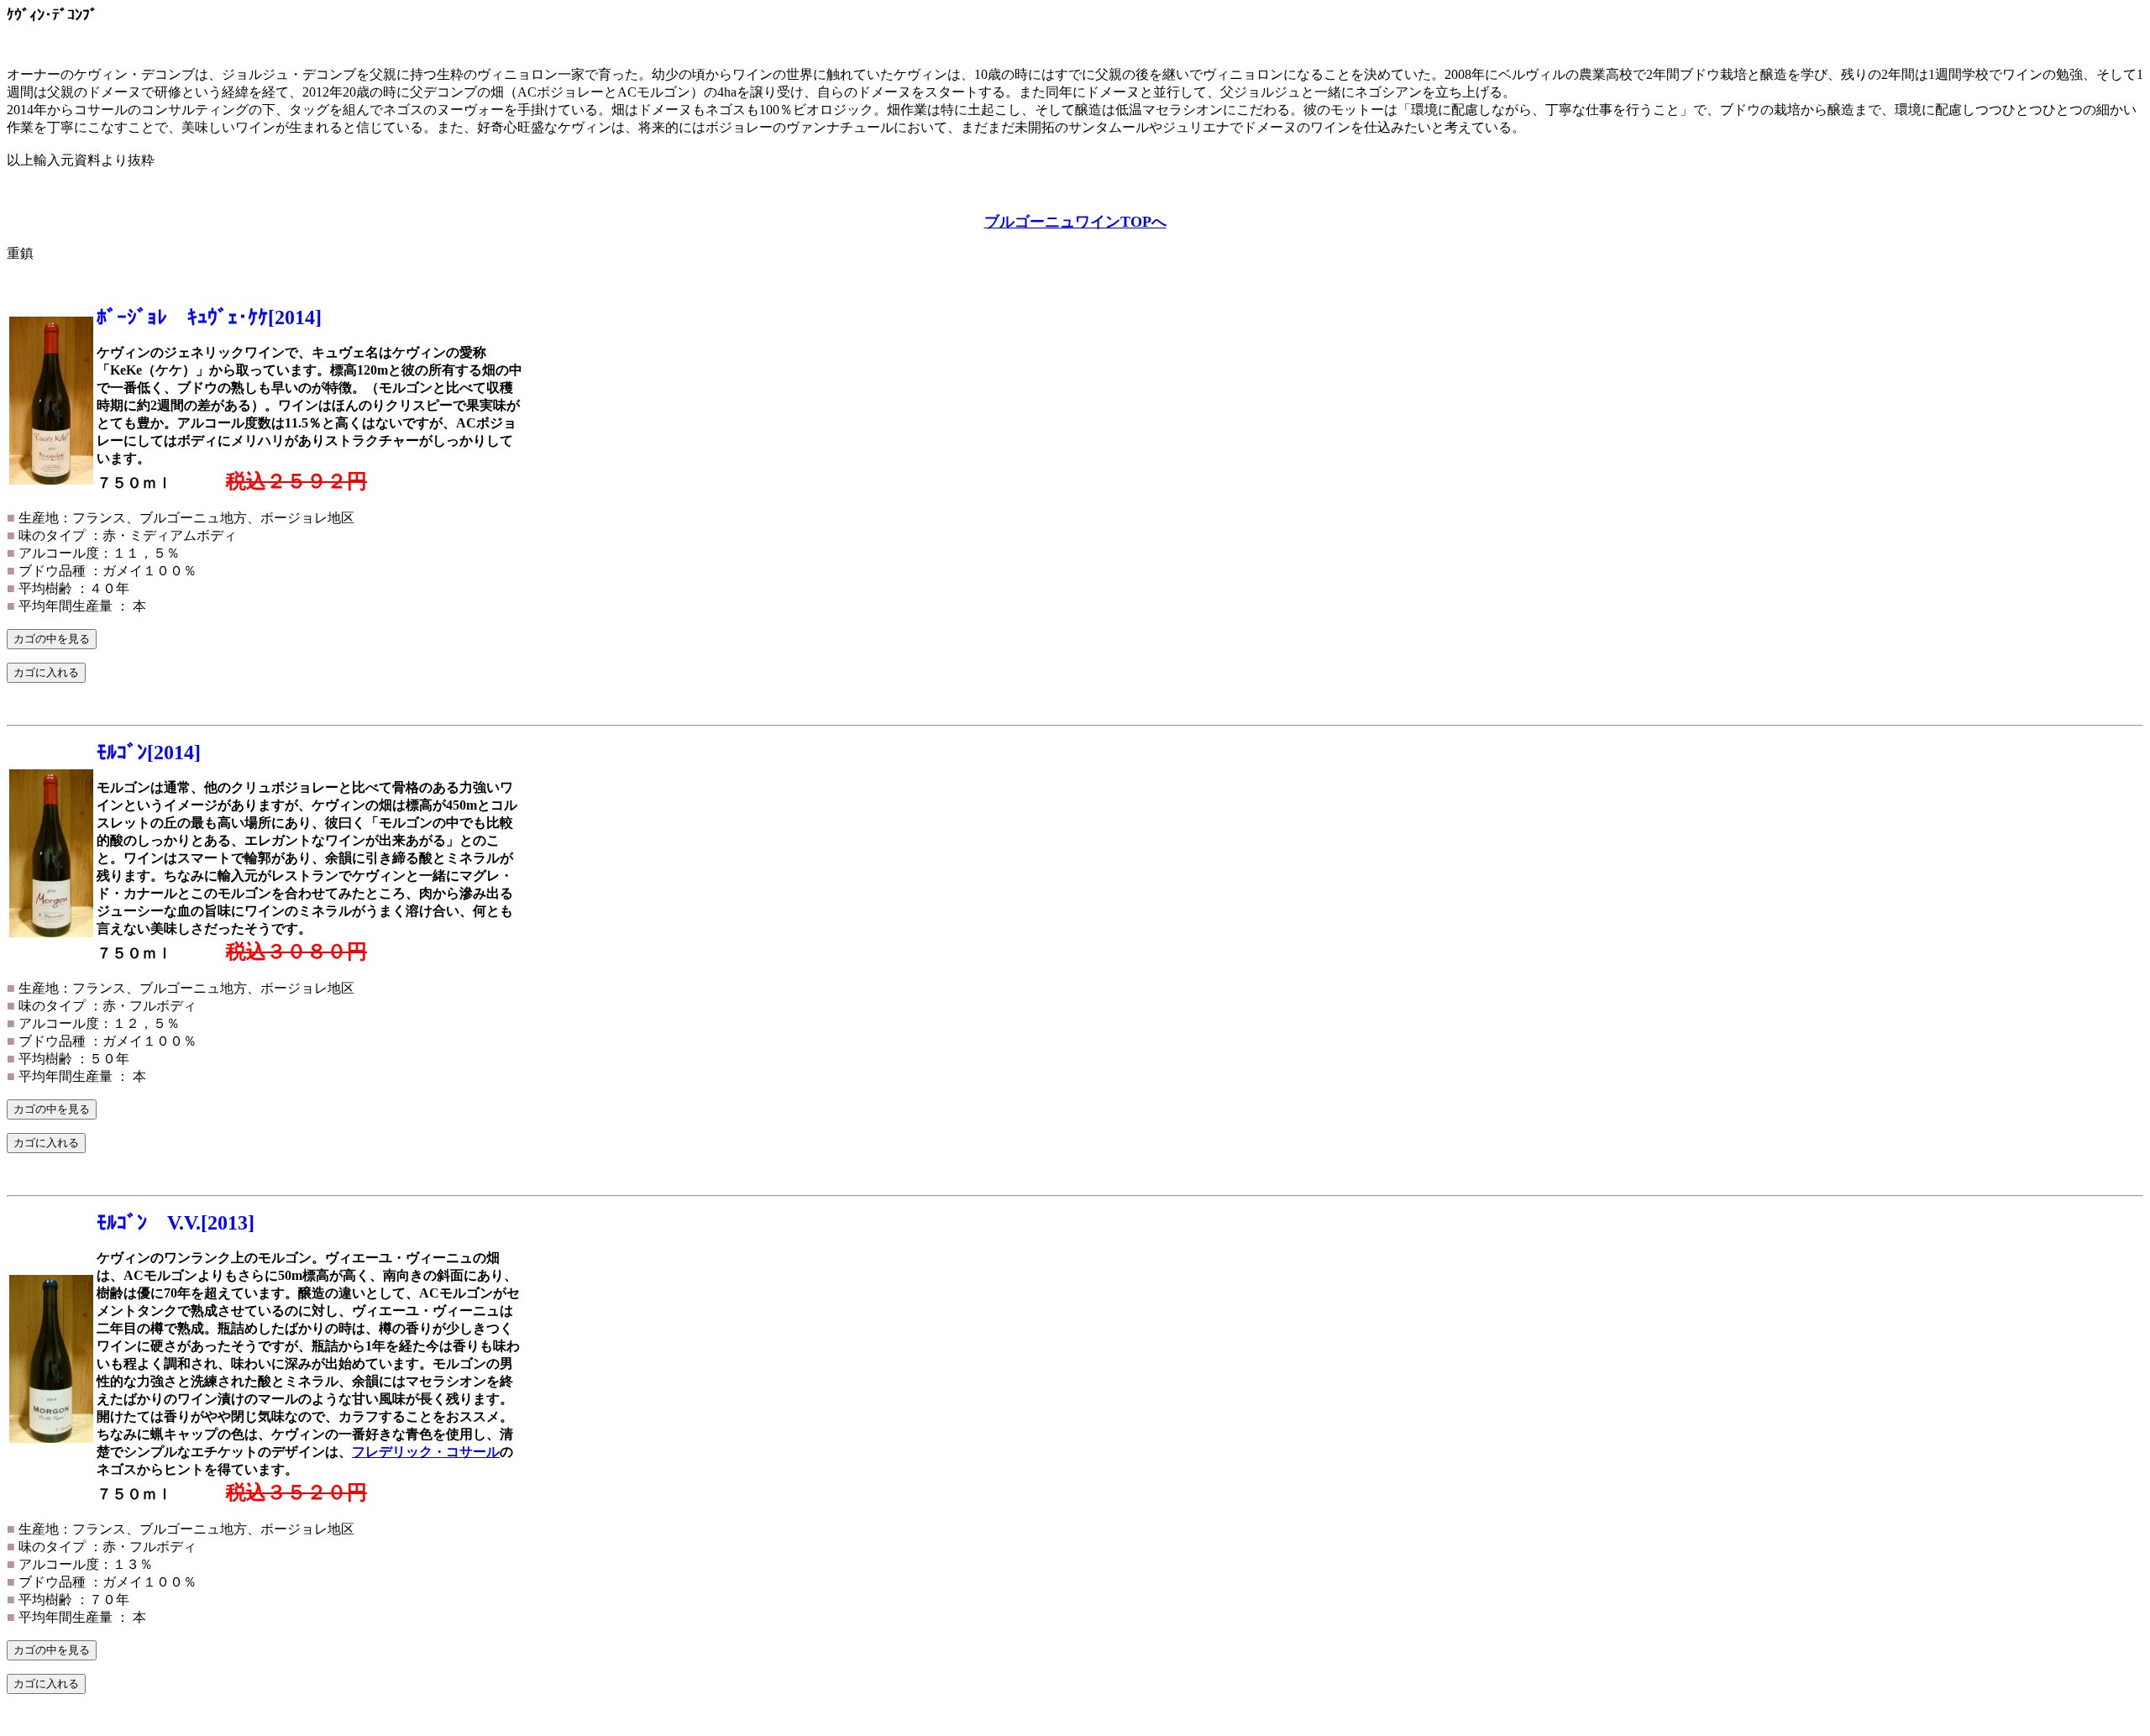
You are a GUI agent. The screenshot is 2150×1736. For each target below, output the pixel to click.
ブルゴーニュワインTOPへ (1075, 222)
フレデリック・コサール (426, 1452)
